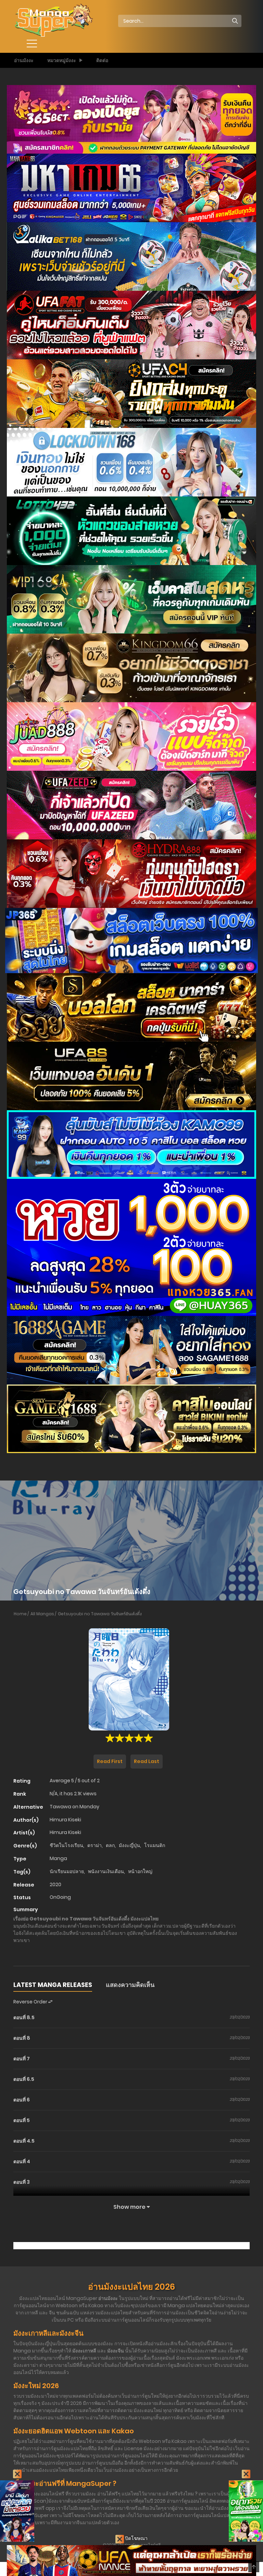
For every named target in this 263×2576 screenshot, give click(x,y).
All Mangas (42, 1614)
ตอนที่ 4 (22, 2161)
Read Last (147, 1761)
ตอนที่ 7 (22, 2059)
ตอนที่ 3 (22, 2182)
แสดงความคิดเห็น (130, 1985)
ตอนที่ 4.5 (24, 2141)
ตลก (110, 1845)
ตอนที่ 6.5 (24, 2079)
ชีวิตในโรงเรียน (66, 1845)
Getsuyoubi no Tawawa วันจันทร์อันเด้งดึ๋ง (100, 1614)
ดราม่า (95, 1845)
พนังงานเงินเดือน (106, 1871)
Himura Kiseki (65, 1820)
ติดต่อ (102, 60)
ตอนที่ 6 (22, 2100)
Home (20, 1614)
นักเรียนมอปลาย (67, 1871)
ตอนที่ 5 (22, 2120)
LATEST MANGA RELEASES (53, 1985)
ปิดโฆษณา (136, 2538)
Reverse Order (31, 2002)
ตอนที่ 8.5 (24, 2017)
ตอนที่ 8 (22, 2038)
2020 (55, 1884)
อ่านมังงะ (24, 60)
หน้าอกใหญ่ (140, 1871)
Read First (110, 1761)
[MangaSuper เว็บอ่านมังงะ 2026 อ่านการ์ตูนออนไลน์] (53, 21)
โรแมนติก (155, 1845)
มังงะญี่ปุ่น (129, 1845)
